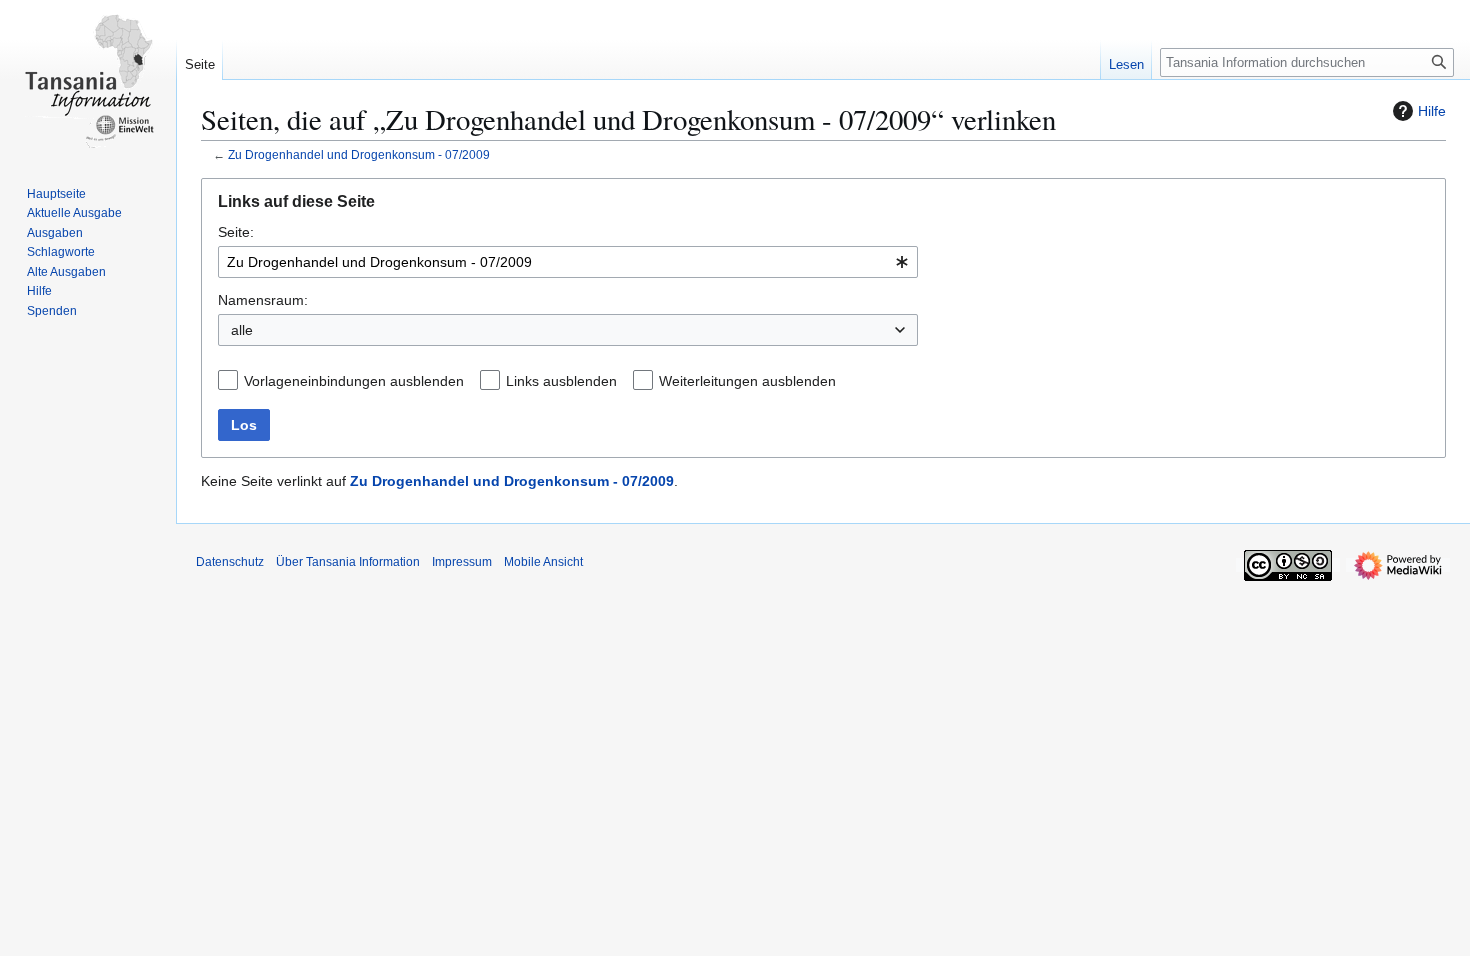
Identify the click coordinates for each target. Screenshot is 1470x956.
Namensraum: (263, 300)
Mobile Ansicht (543, 562)
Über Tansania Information (348, 562)
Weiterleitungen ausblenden (747, 381)
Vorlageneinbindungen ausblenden (354, 381)
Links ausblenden (561, 381)
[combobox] (568, 262)
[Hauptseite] (88, 80)
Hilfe (1432, 111)
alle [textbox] (242, 330)
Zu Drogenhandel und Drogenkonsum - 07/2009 (359, 154)
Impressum (462, 562)
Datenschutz (230, 562)
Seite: (236, 232)
